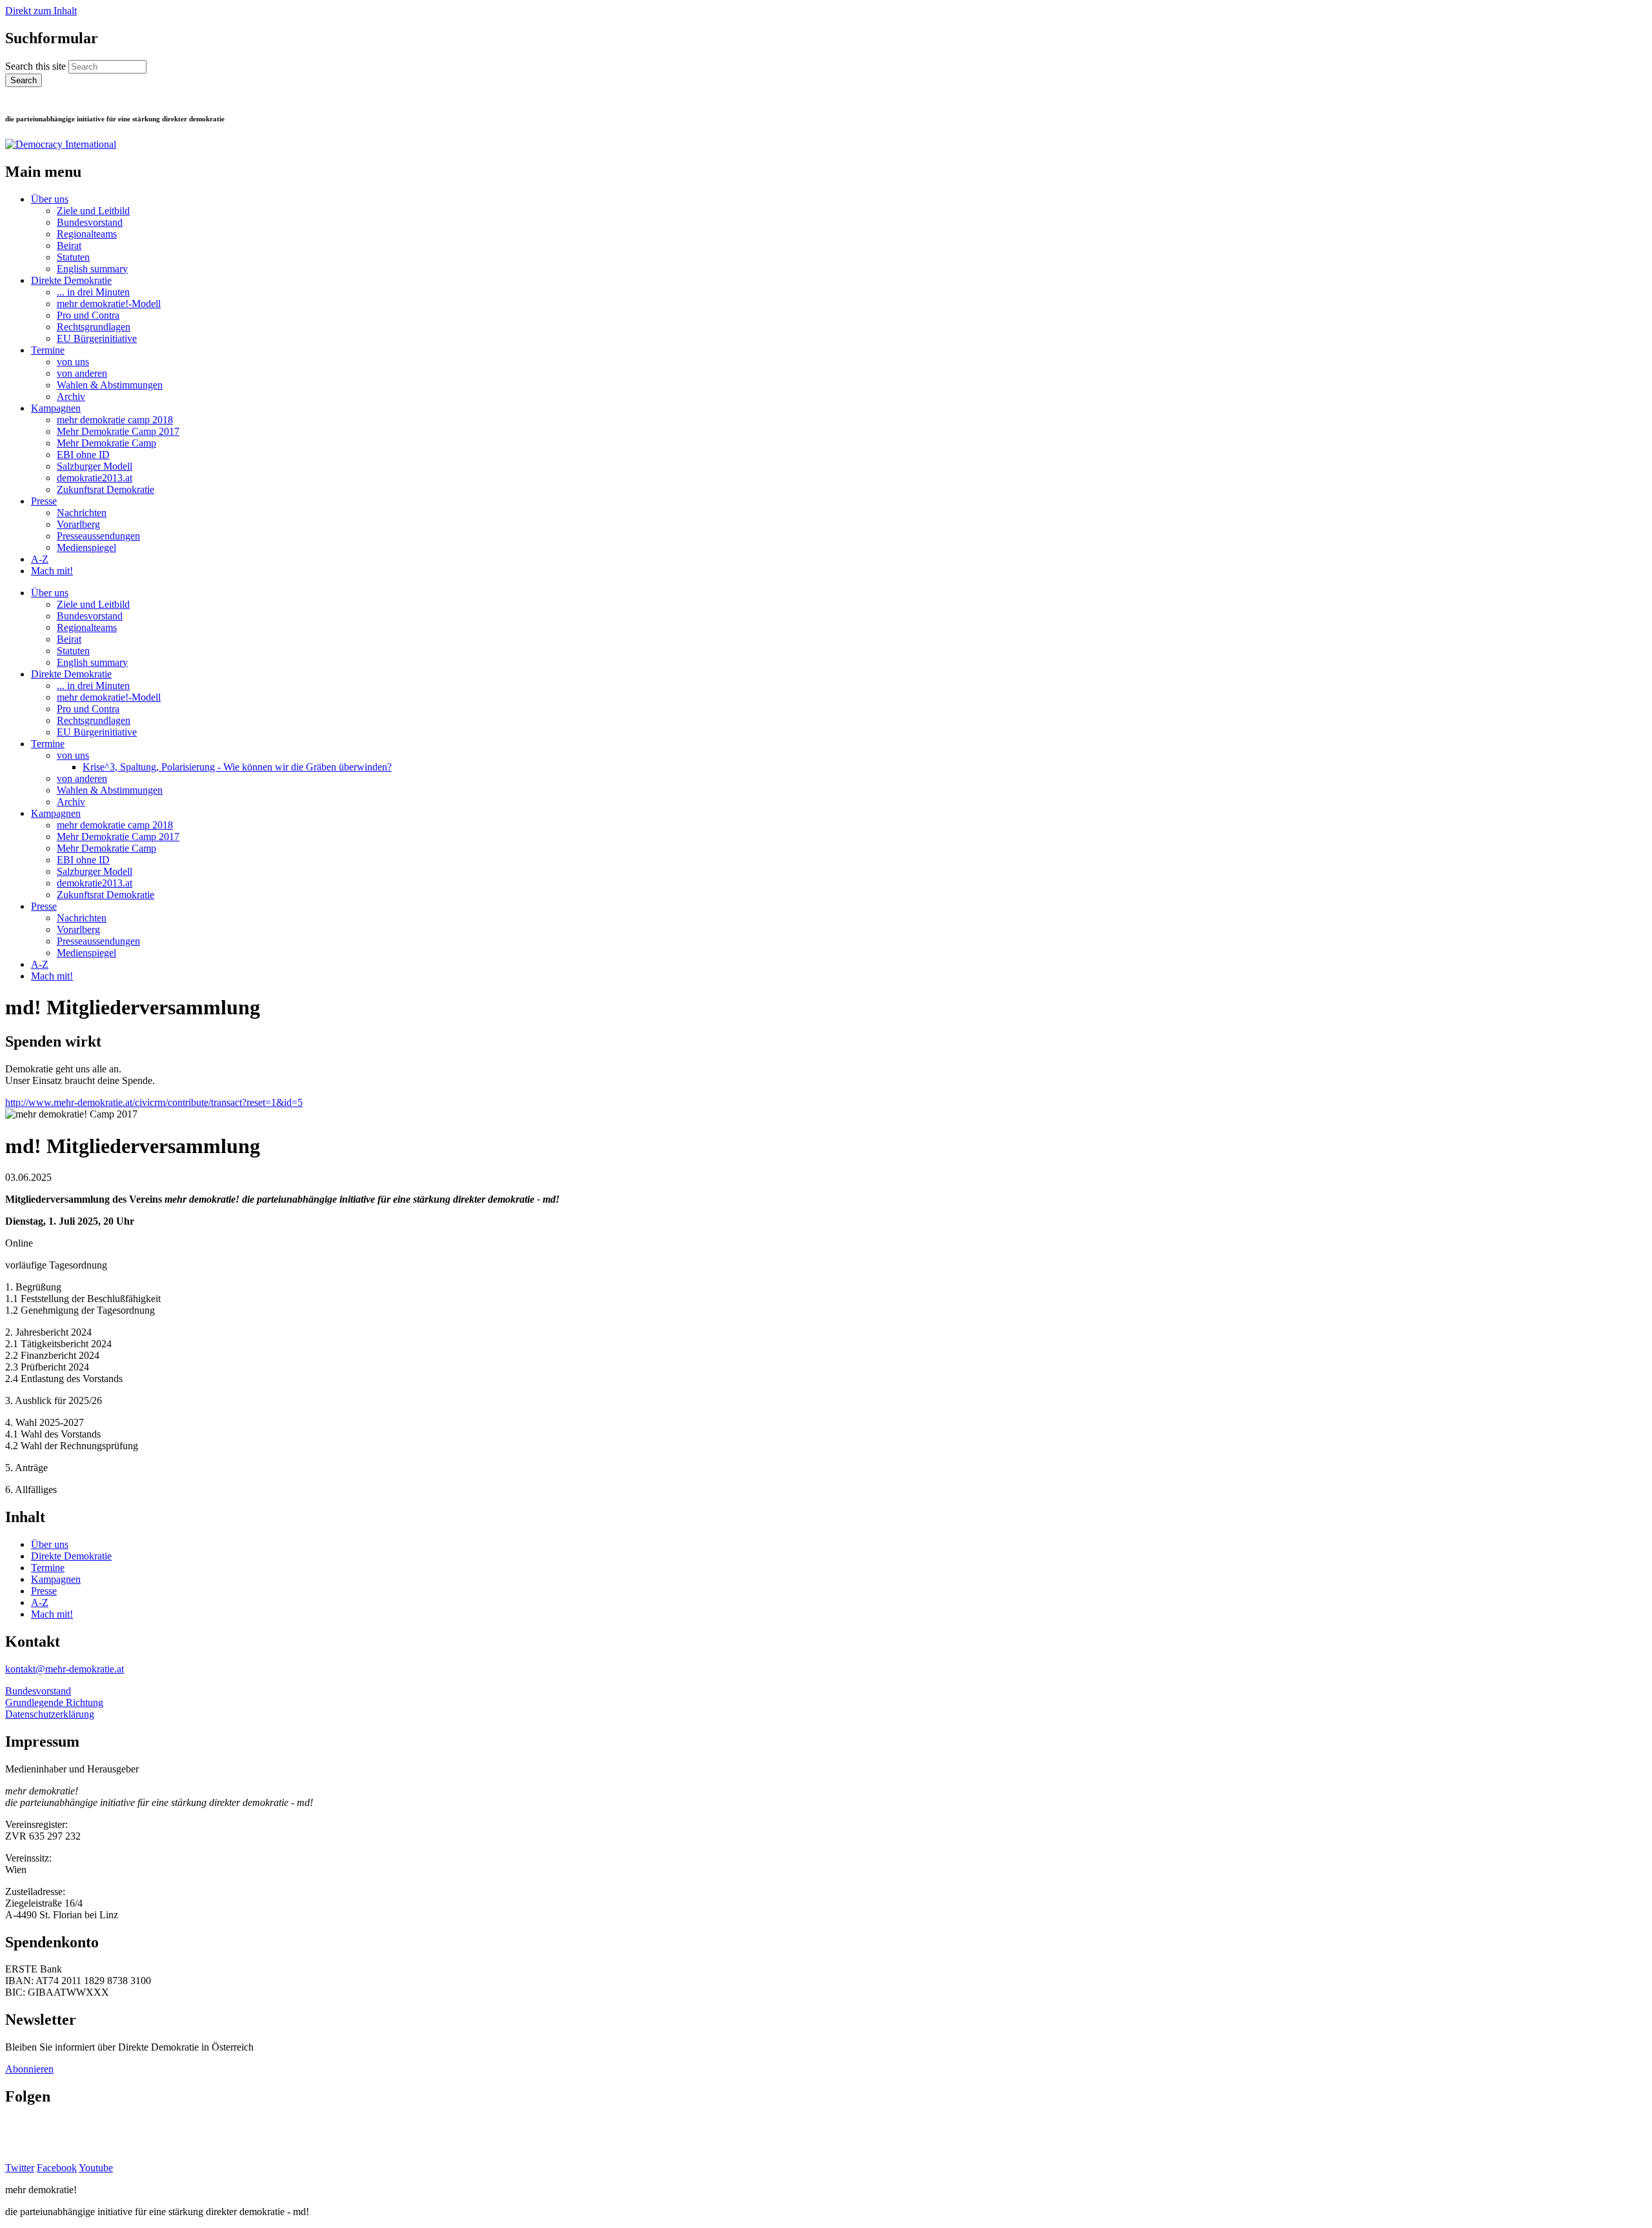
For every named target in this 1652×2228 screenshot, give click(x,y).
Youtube (96, 2168)
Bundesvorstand (90, 222)
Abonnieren (29, 2069)
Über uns (50, 199)
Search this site (37, 66)
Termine (48, 350)
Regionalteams (87, 234)
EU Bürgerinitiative (97, 338)
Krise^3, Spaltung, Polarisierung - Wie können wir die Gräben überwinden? (237, 767)
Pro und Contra (88, 315)
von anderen (82, 373)
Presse (44, 501)
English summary (92, 269)
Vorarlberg (78, 524)
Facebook (57, 2168)
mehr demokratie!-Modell (109, 304)
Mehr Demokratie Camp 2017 (118, 431)
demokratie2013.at (95, 478)
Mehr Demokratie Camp (106, 443)
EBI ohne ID (83, 455)
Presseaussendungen (98, 536)
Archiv (71, 396)
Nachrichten (82, 513)
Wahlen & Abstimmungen (110, 385)
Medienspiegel (86, 547)
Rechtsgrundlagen (94, 327)
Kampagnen (56, 408)
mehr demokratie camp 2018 (115, 420)
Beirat (69, 246)
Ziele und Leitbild (93, 211)
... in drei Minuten (93, 292)
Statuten (73, 257)
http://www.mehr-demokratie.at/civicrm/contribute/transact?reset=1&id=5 (154, 1102)
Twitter (20, 2168)
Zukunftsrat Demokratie (106, 489)
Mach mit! (52, 571)
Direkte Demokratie (71, 280)
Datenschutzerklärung (50, 1714)
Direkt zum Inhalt (41, 11)
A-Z (40, 559)
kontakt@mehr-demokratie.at (65, 1669)
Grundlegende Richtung (54, 1702)
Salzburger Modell (95, 466)
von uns (73, 362)
